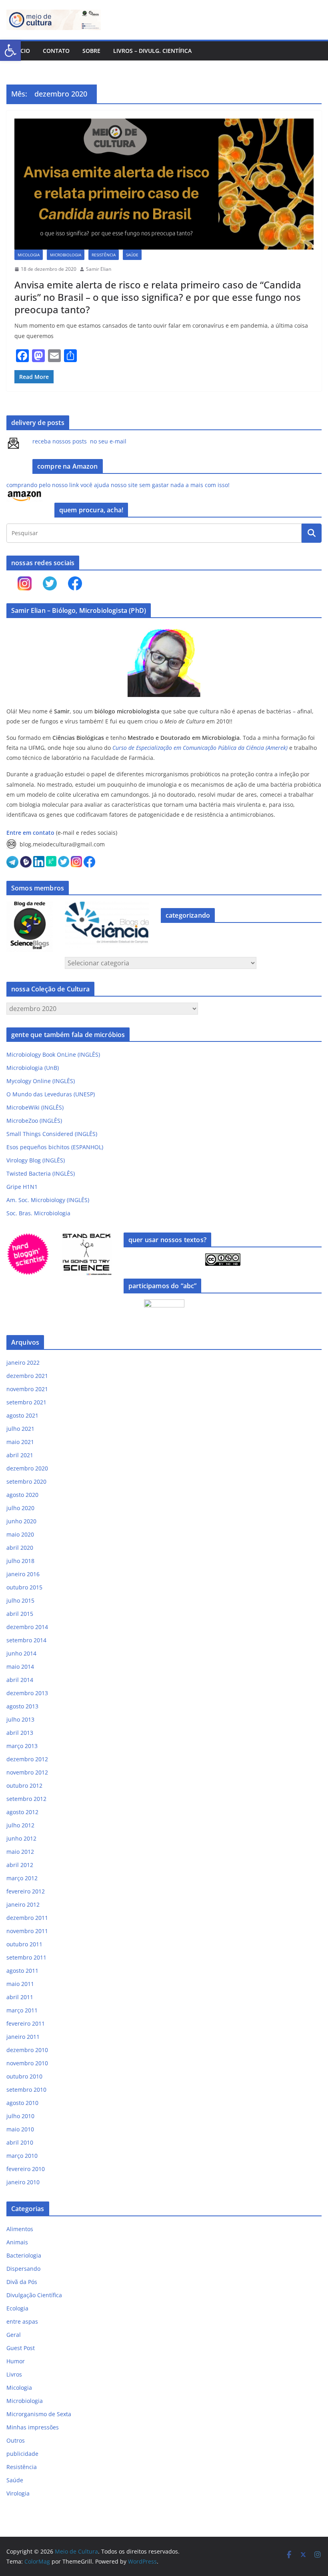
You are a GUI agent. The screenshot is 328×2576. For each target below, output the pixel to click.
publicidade (22, 2454)
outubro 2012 (24, 1785)
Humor (16, 2361)
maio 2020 (20, 1534)
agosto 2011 (22, 1971)
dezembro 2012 (27, 1759)
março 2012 (22, 1878)
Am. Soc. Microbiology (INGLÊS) (48, 1200)
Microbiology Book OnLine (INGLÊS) (53, 1054)
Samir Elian (99, 269)
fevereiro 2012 (26, 1891)
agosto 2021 (22, 1415)
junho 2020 (21, 1521)
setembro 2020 (26, 1481)
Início (21, 51)
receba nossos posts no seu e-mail (79, 441)
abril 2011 (20, 1997)
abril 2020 (20, 1548)
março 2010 (22, 2156)
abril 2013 (20, 1733)
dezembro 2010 (27, 2050)
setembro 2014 (26, 1640)
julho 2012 (20, 1825)
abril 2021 (20, 1455)
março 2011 (22, 2010)
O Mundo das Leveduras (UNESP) (51, 1094)
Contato (56, 51)
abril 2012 (20, 1865)
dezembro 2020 (27, 1468)
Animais (17, 2242)
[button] (10, 50)
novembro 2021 (27, 1389)
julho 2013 (20, 1719)
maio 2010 (20, 2129)
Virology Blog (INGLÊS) (36, 1160)
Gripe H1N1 (22, 1187)
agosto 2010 (22, 2103)
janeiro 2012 (23, 1904)
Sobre (91, 51)
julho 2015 (20, 1600)
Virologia (18, 2493)
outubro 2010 (24, 2076)
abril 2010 (20, 2142)
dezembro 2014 (27, 1627)
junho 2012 (21, 1838)
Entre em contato (30, 833)
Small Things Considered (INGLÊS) (52, 1134)
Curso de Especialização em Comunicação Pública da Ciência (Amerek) (200, 748)
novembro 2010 (27, 2063)
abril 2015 (20, 1614)
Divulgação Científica (34, 2295)
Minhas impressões (33, 2427)
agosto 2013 (22, 1706)
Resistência (104, 255)
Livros (14, 2374)
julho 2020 (20, 1508)
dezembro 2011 (27, 1918)
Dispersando (23, 2269)
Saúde (132, 255)
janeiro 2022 (23, 1363)
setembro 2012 (26, 1799)
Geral (14, 2335)
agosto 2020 (22, 1495)
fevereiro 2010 (26, 2169)
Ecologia (17, 2308)
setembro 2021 (26, 1402)
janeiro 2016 (23, 1574)
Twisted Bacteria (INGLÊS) (41, 1173)
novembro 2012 (27, 1772)
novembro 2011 (27, 1931)
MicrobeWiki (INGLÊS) (35, 1107)
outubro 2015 (24, 1587)
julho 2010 (20, 2116)
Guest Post (21, 2348)
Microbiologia (66, 255)
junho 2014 (21, 1653)
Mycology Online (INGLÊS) (41, 1081)
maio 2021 (20, 1442)
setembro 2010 (26, 2090)
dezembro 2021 (27, 1376)
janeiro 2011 (23, 2037)
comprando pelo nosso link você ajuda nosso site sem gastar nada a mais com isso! (118, 485)
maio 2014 (20, 1667)
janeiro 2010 (23, 2182)
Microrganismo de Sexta (39, 2414)
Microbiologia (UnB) (33, 1068)
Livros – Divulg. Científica (152, 51)
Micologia (29, 255)
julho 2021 (20, 1429)
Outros (16, 2440)
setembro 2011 (26, 1957)
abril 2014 (20, 1680)
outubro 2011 (24, 1944)
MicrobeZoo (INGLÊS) (34, 1121)
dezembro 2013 (27, 1693)
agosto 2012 (22, 1812)
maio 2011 (20, 1984)
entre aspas (22, 2321)
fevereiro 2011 (26, 2023)
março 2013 (22, 1746)
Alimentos (20, 2229)
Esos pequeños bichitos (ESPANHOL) (55, 1147)
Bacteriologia (24, 2255)
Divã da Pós (22, 2282)
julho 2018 (20, 1561)
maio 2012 (20, 1852)
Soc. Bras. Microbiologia (38, 1213)
